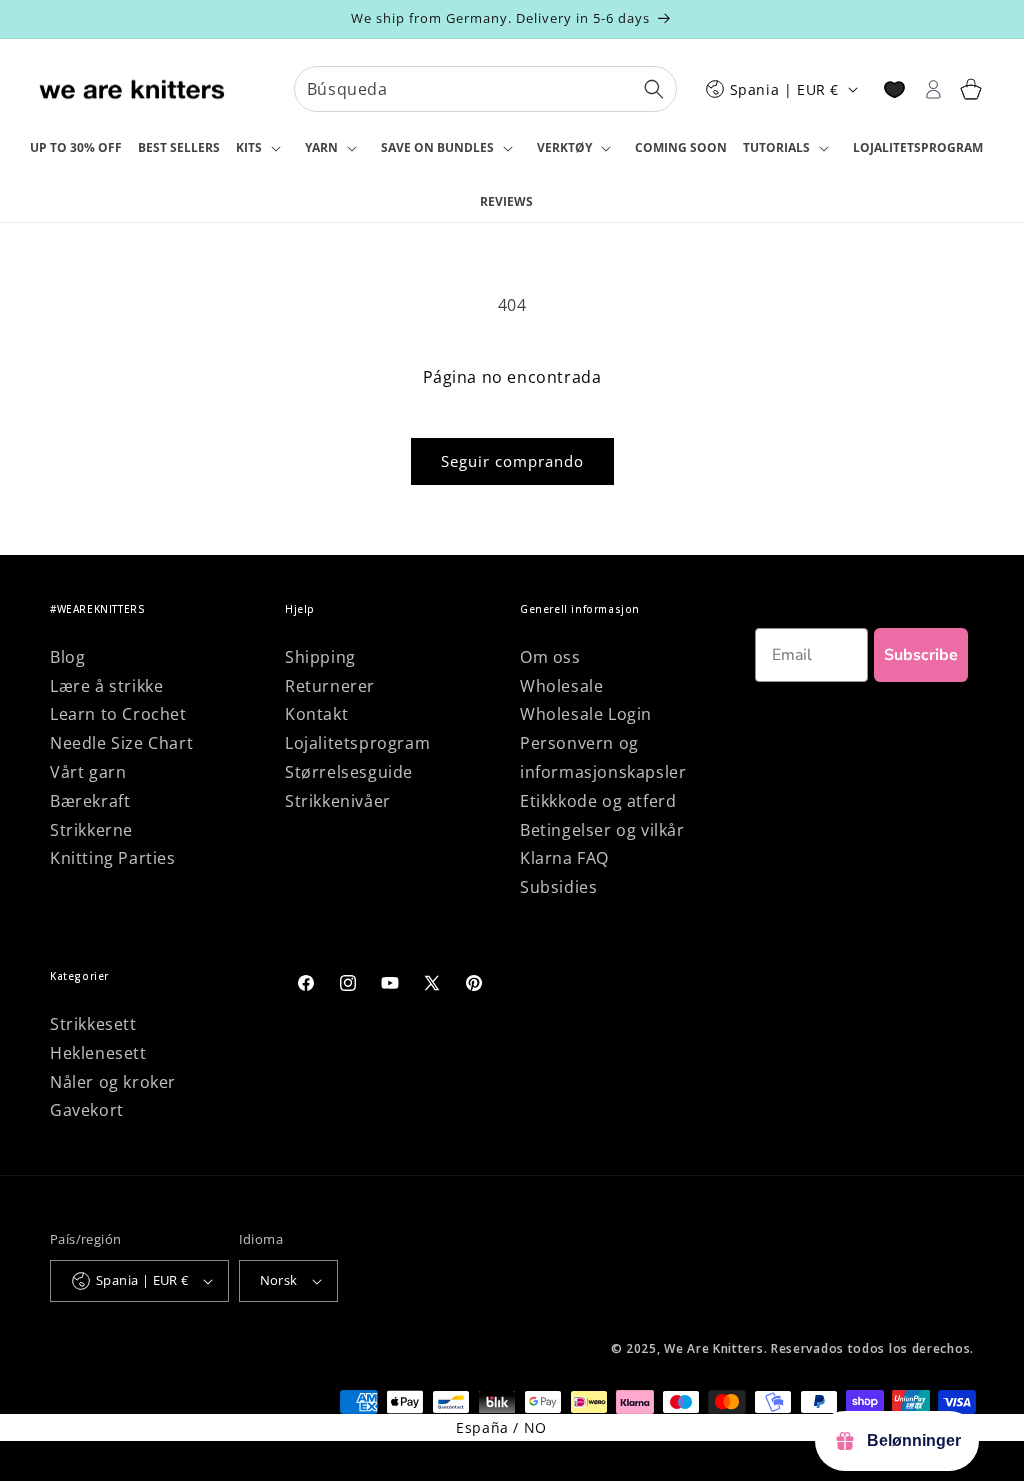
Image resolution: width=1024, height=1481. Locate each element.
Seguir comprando (512, 461)
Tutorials (776, 147)
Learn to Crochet (118, 714)
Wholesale (561, 686)
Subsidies (558, 887)
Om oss (550, 657)
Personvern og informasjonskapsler (603, 757)
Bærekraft (90, 801)
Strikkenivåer (338, 801)
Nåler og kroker (113, 1082)
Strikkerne (91, 830)
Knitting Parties (113, 858)
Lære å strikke (106, 686)
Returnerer (330, 686)
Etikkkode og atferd (598, 801)
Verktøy (564, 147)
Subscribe (921, 655)
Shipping (320, 657)
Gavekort (87, 1110)
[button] (262, 149)
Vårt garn (88, 772)
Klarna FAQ (564, 858)
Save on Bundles (437, 147)
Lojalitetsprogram (357, 743)
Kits (249, 147)
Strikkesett (93, 1024)
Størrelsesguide (349, 772)
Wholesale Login (586, 714)
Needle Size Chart (121, 743)
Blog (67, 657)
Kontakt (316, 714)
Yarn (321, 147)
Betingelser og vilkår (602, 830)
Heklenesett (98, 1053)
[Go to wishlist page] (894, 89)
